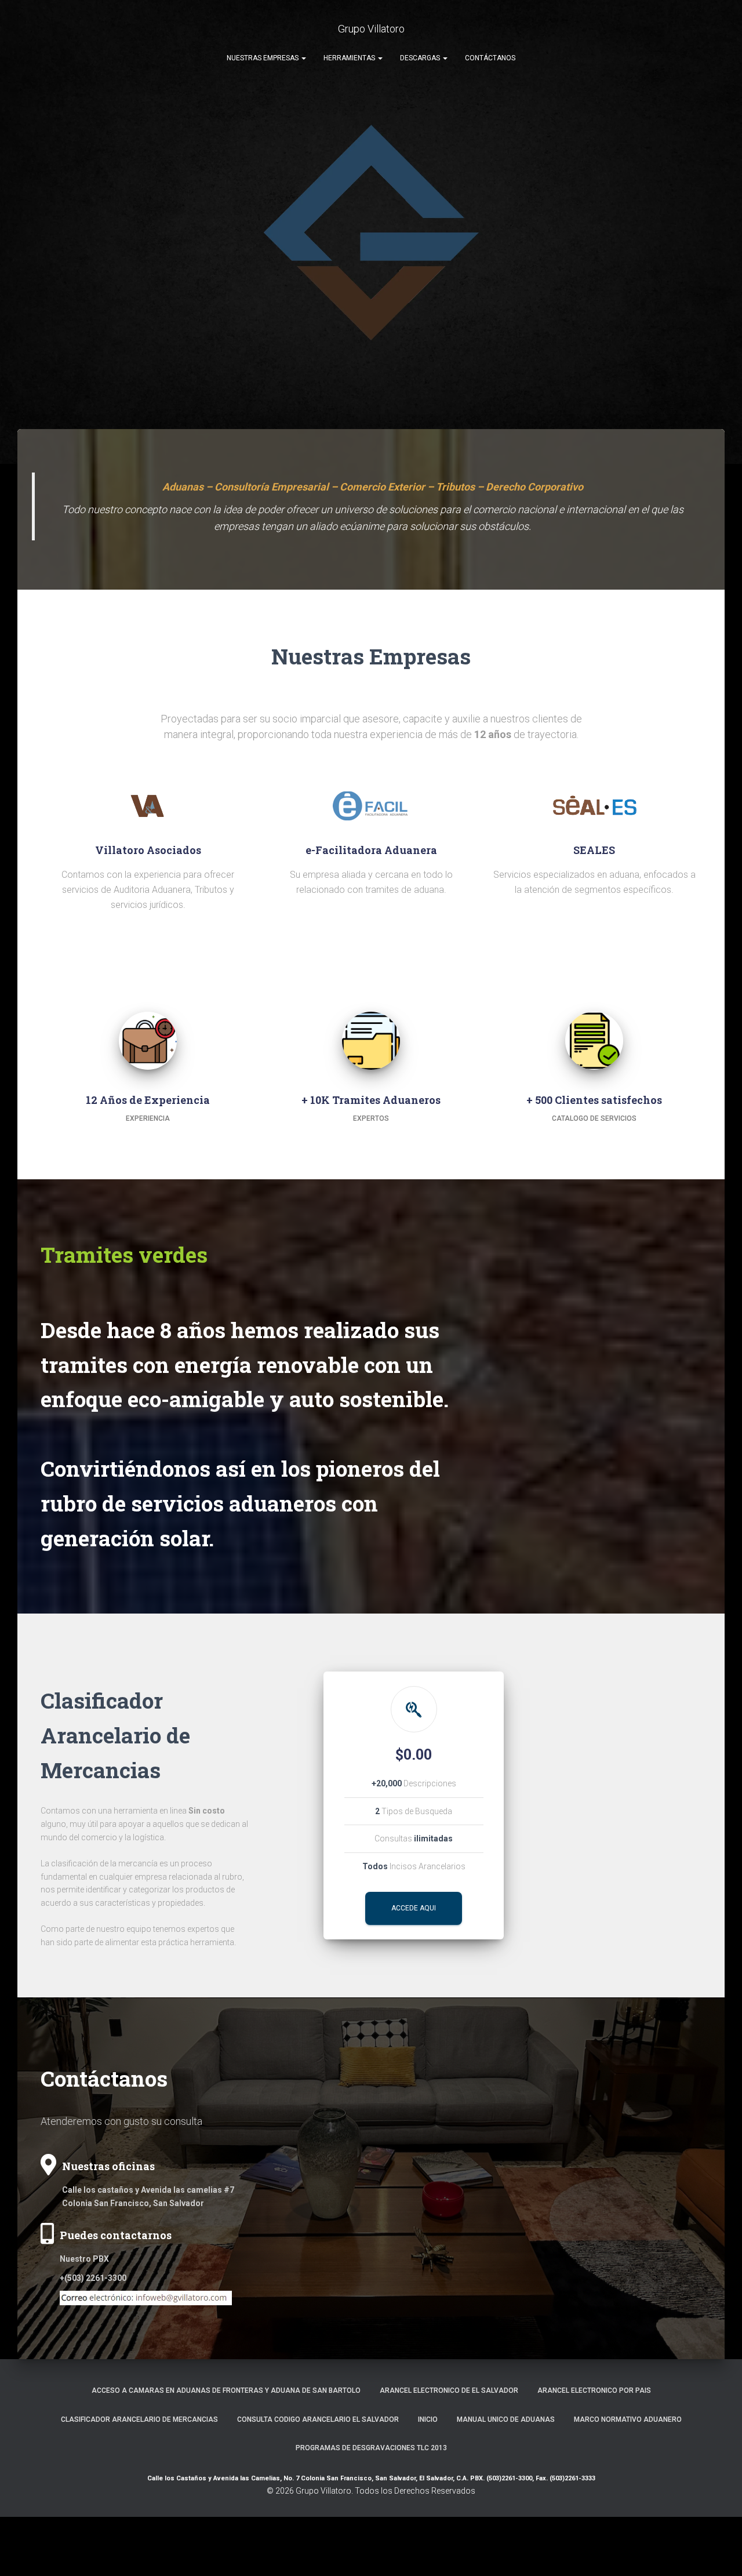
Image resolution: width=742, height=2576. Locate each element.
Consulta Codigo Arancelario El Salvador (318, 2419)
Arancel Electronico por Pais (594, 2390)
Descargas (421, 58)
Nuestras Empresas (263, 58)
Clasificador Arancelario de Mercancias (139, 2419)
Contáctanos (490, 58)
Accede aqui (414, 1908)
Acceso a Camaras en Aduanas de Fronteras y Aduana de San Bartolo (226, 2390)
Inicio (428, 2419)
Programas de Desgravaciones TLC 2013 (371, 2448)
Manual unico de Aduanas (506, 2419)
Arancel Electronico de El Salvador (449, 2390)
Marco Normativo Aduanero (628, 2419)
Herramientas (350, 58)
